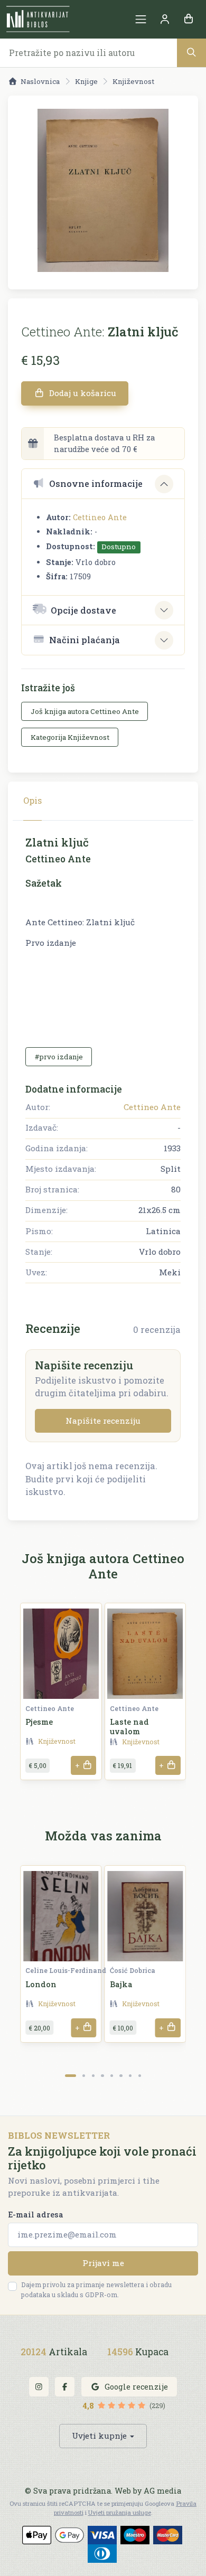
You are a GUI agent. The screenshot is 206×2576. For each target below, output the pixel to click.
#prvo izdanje (59, 1057)
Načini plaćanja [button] (85, 640)
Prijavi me (103, 2263)
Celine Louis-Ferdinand (66, 1970)
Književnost (133, 81)
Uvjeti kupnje (99, 2436)
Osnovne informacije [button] (96, 483)
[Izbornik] (141, 19)
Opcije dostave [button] (83, 610)
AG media (162, 2491)
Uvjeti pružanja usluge (120, 2512)
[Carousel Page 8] (140, 2076)
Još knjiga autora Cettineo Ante (85, 711)
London (41, 1984)
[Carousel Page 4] (102, 2076)
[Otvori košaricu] (188, 19)
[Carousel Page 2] (84, 2076)
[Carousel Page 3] (93, 2076)
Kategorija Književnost (70, 737)
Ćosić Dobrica (133, 1970)
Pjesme (39, 1722)
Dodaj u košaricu (82, 393)
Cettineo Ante (100, 517)
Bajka (121, 1984)
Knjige (86, 81)
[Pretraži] (191, 53)
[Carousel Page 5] (112, 2076)
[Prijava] (165, 19)
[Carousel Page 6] (121, 2076)
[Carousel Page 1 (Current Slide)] (71, 2076)
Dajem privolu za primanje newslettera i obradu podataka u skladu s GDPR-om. (96, 2290)
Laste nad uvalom (129, 1726)
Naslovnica (40, 81)
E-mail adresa (36, 2215)
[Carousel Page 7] (130, 2076)
